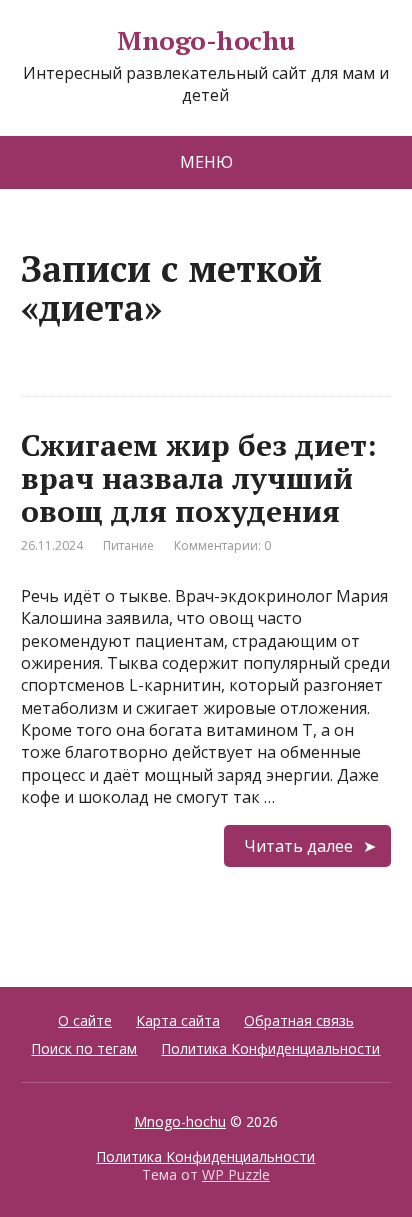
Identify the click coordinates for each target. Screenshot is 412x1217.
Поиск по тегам (84, 1048)
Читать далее (298, 846)
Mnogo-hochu (205, 41)
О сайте (85, 1020)
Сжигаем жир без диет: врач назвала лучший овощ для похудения (199, 478)
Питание (128, 545)
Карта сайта (178, 1020)
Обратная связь (299, 1020)
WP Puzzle (236, 1174)
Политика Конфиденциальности (270, 1048)
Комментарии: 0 (222, 545)
